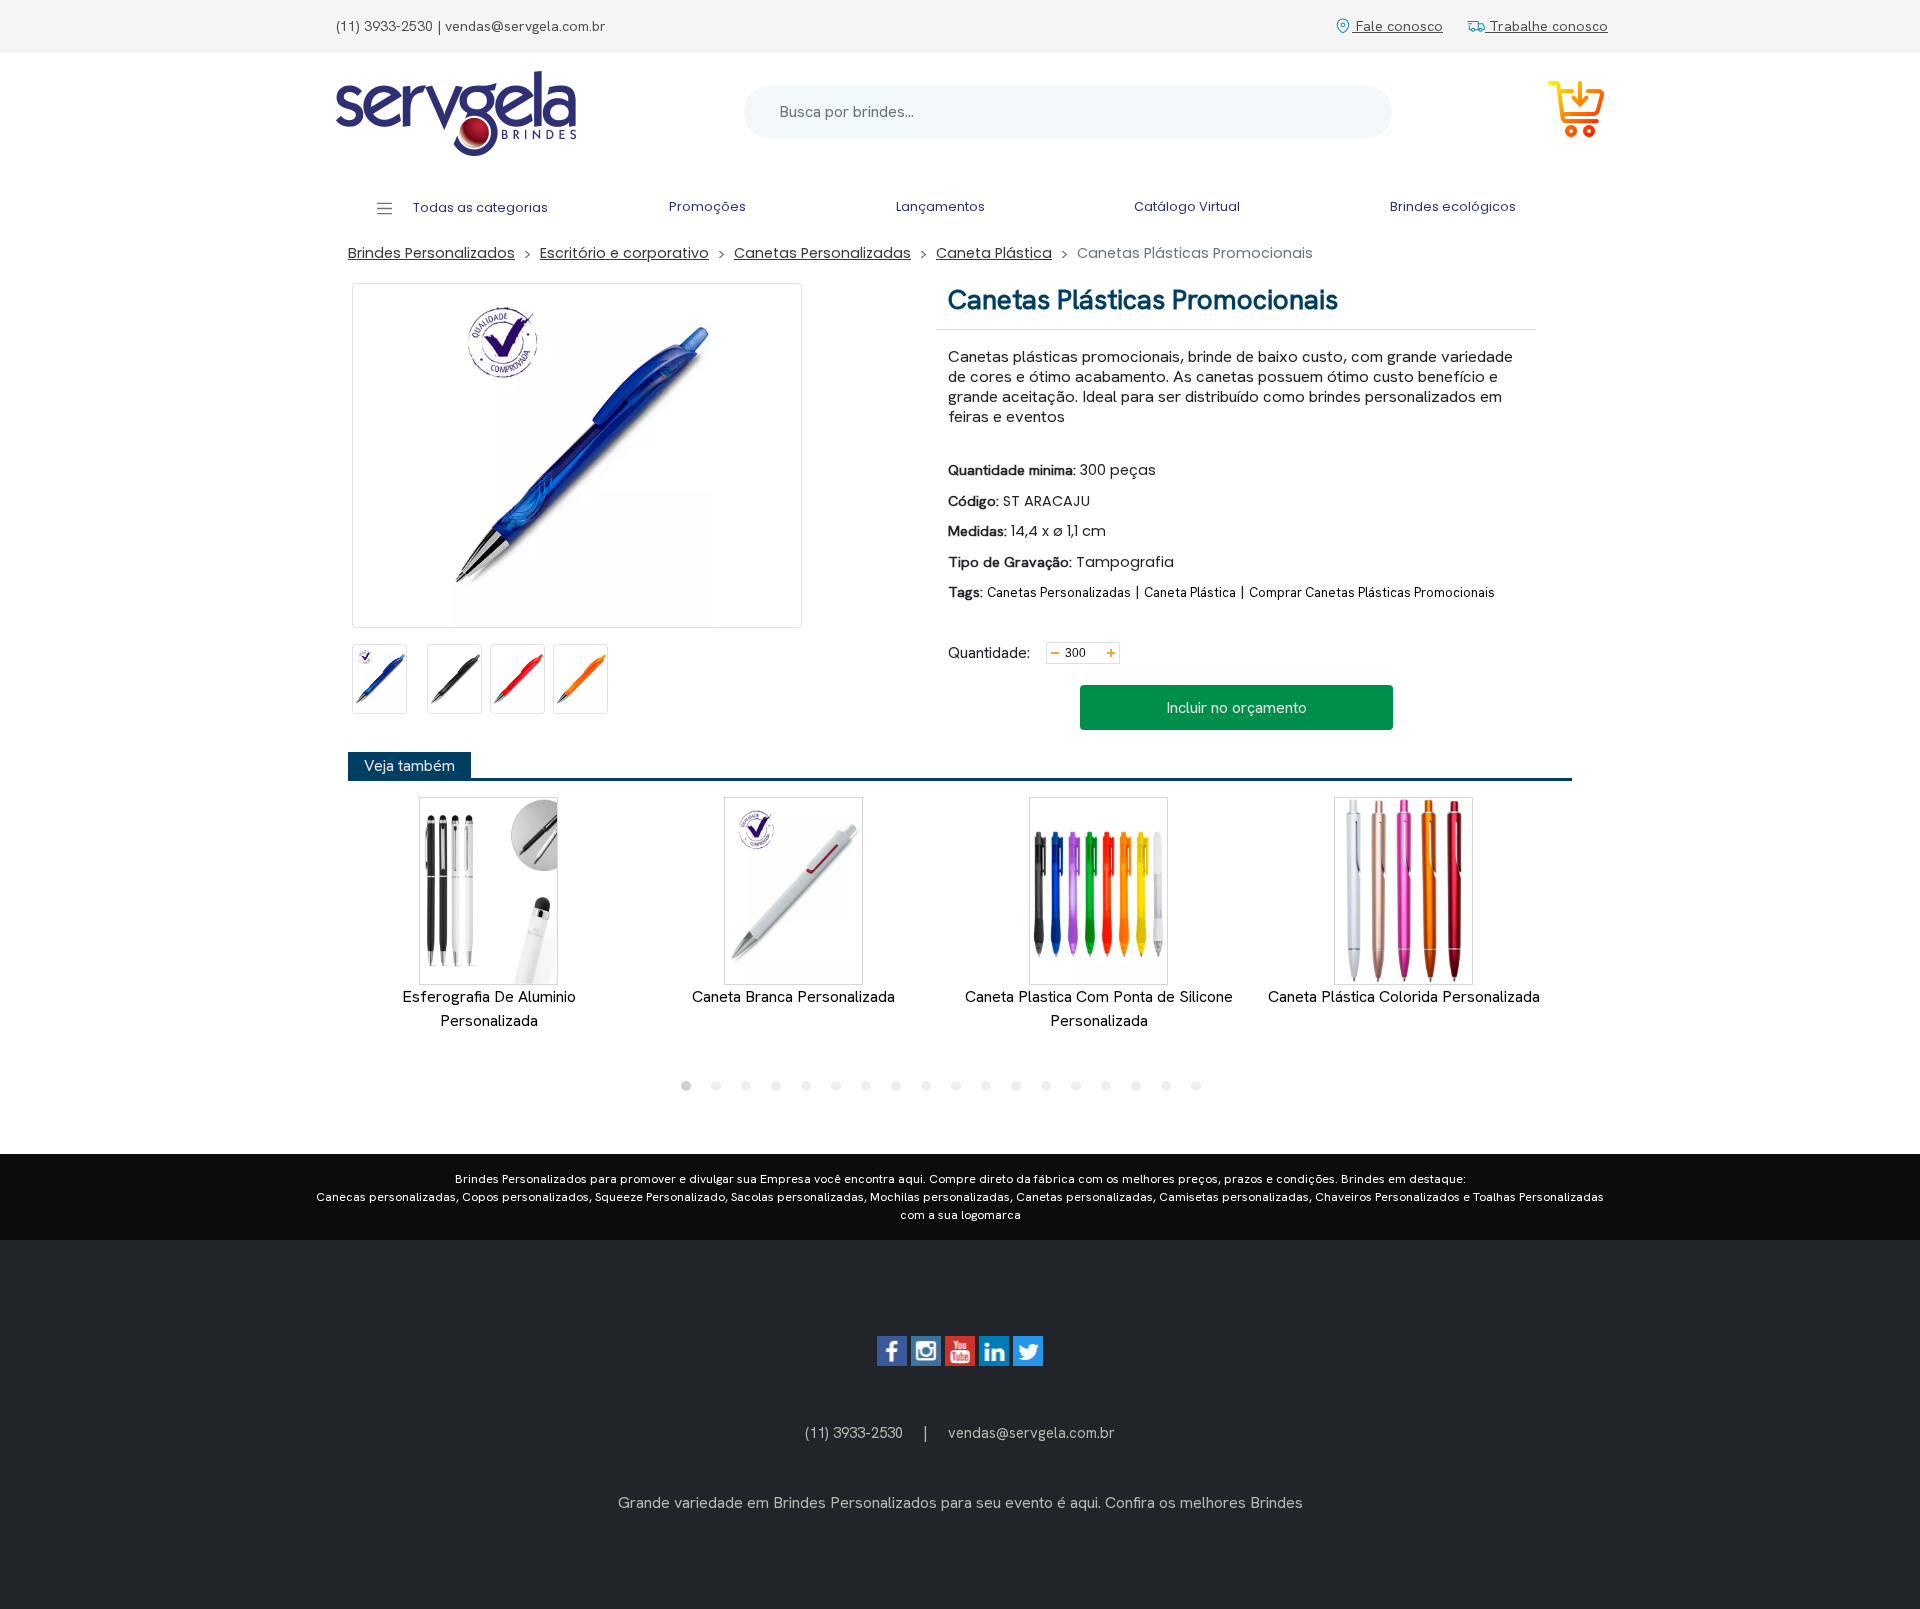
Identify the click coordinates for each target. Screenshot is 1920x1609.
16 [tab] (1141, 1091)
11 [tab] (991, 1091)
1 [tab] (691, 1091)
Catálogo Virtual (1187, 206)
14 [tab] (1081, 1091)
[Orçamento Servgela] (1564, 112)
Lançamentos (940, 206)
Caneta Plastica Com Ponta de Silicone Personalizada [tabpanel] (1099, 1008)
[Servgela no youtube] (960, 1360)
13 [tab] (1051, 1091)
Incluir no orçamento (1236, 707)
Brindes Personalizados (431, 253)
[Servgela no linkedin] (994, 1360)
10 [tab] (961, 1091)
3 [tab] (751, 1091)
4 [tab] (781, 1091)
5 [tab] (811, 1091)
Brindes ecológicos (1453, 206)
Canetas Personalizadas (822, 253)
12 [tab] (1021, 1091)
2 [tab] (721, 1091)
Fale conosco (1397, 26)
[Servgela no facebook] (892, 1360)
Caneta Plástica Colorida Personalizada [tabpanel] (1404, 996)
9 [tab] (931, 1091)
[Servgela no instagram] (926, 1360)
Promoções (707, 206)
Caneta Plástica (994, 253)
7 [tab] (871, 1091)
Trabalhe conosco (1546, 26)
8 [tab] (901, 1091)
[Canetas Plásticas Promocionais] (379, 679)
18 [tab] (1201, 1091)
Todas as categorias (479, 207)
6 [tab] (841, 1091)
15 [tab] (1111, 1091)
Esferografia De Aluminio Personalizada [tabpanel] (489, 1008)
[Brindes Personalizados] (456, 112)
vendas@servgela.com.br (1031, 1432)
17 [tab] (1171, 1091)
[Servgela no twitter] (1028, 1360)
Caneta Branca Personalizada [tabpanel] (793, 996)
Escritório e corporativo (624, 253)
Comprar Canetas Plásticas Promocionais (1372, 592)
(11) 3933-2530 (854, 1432)
